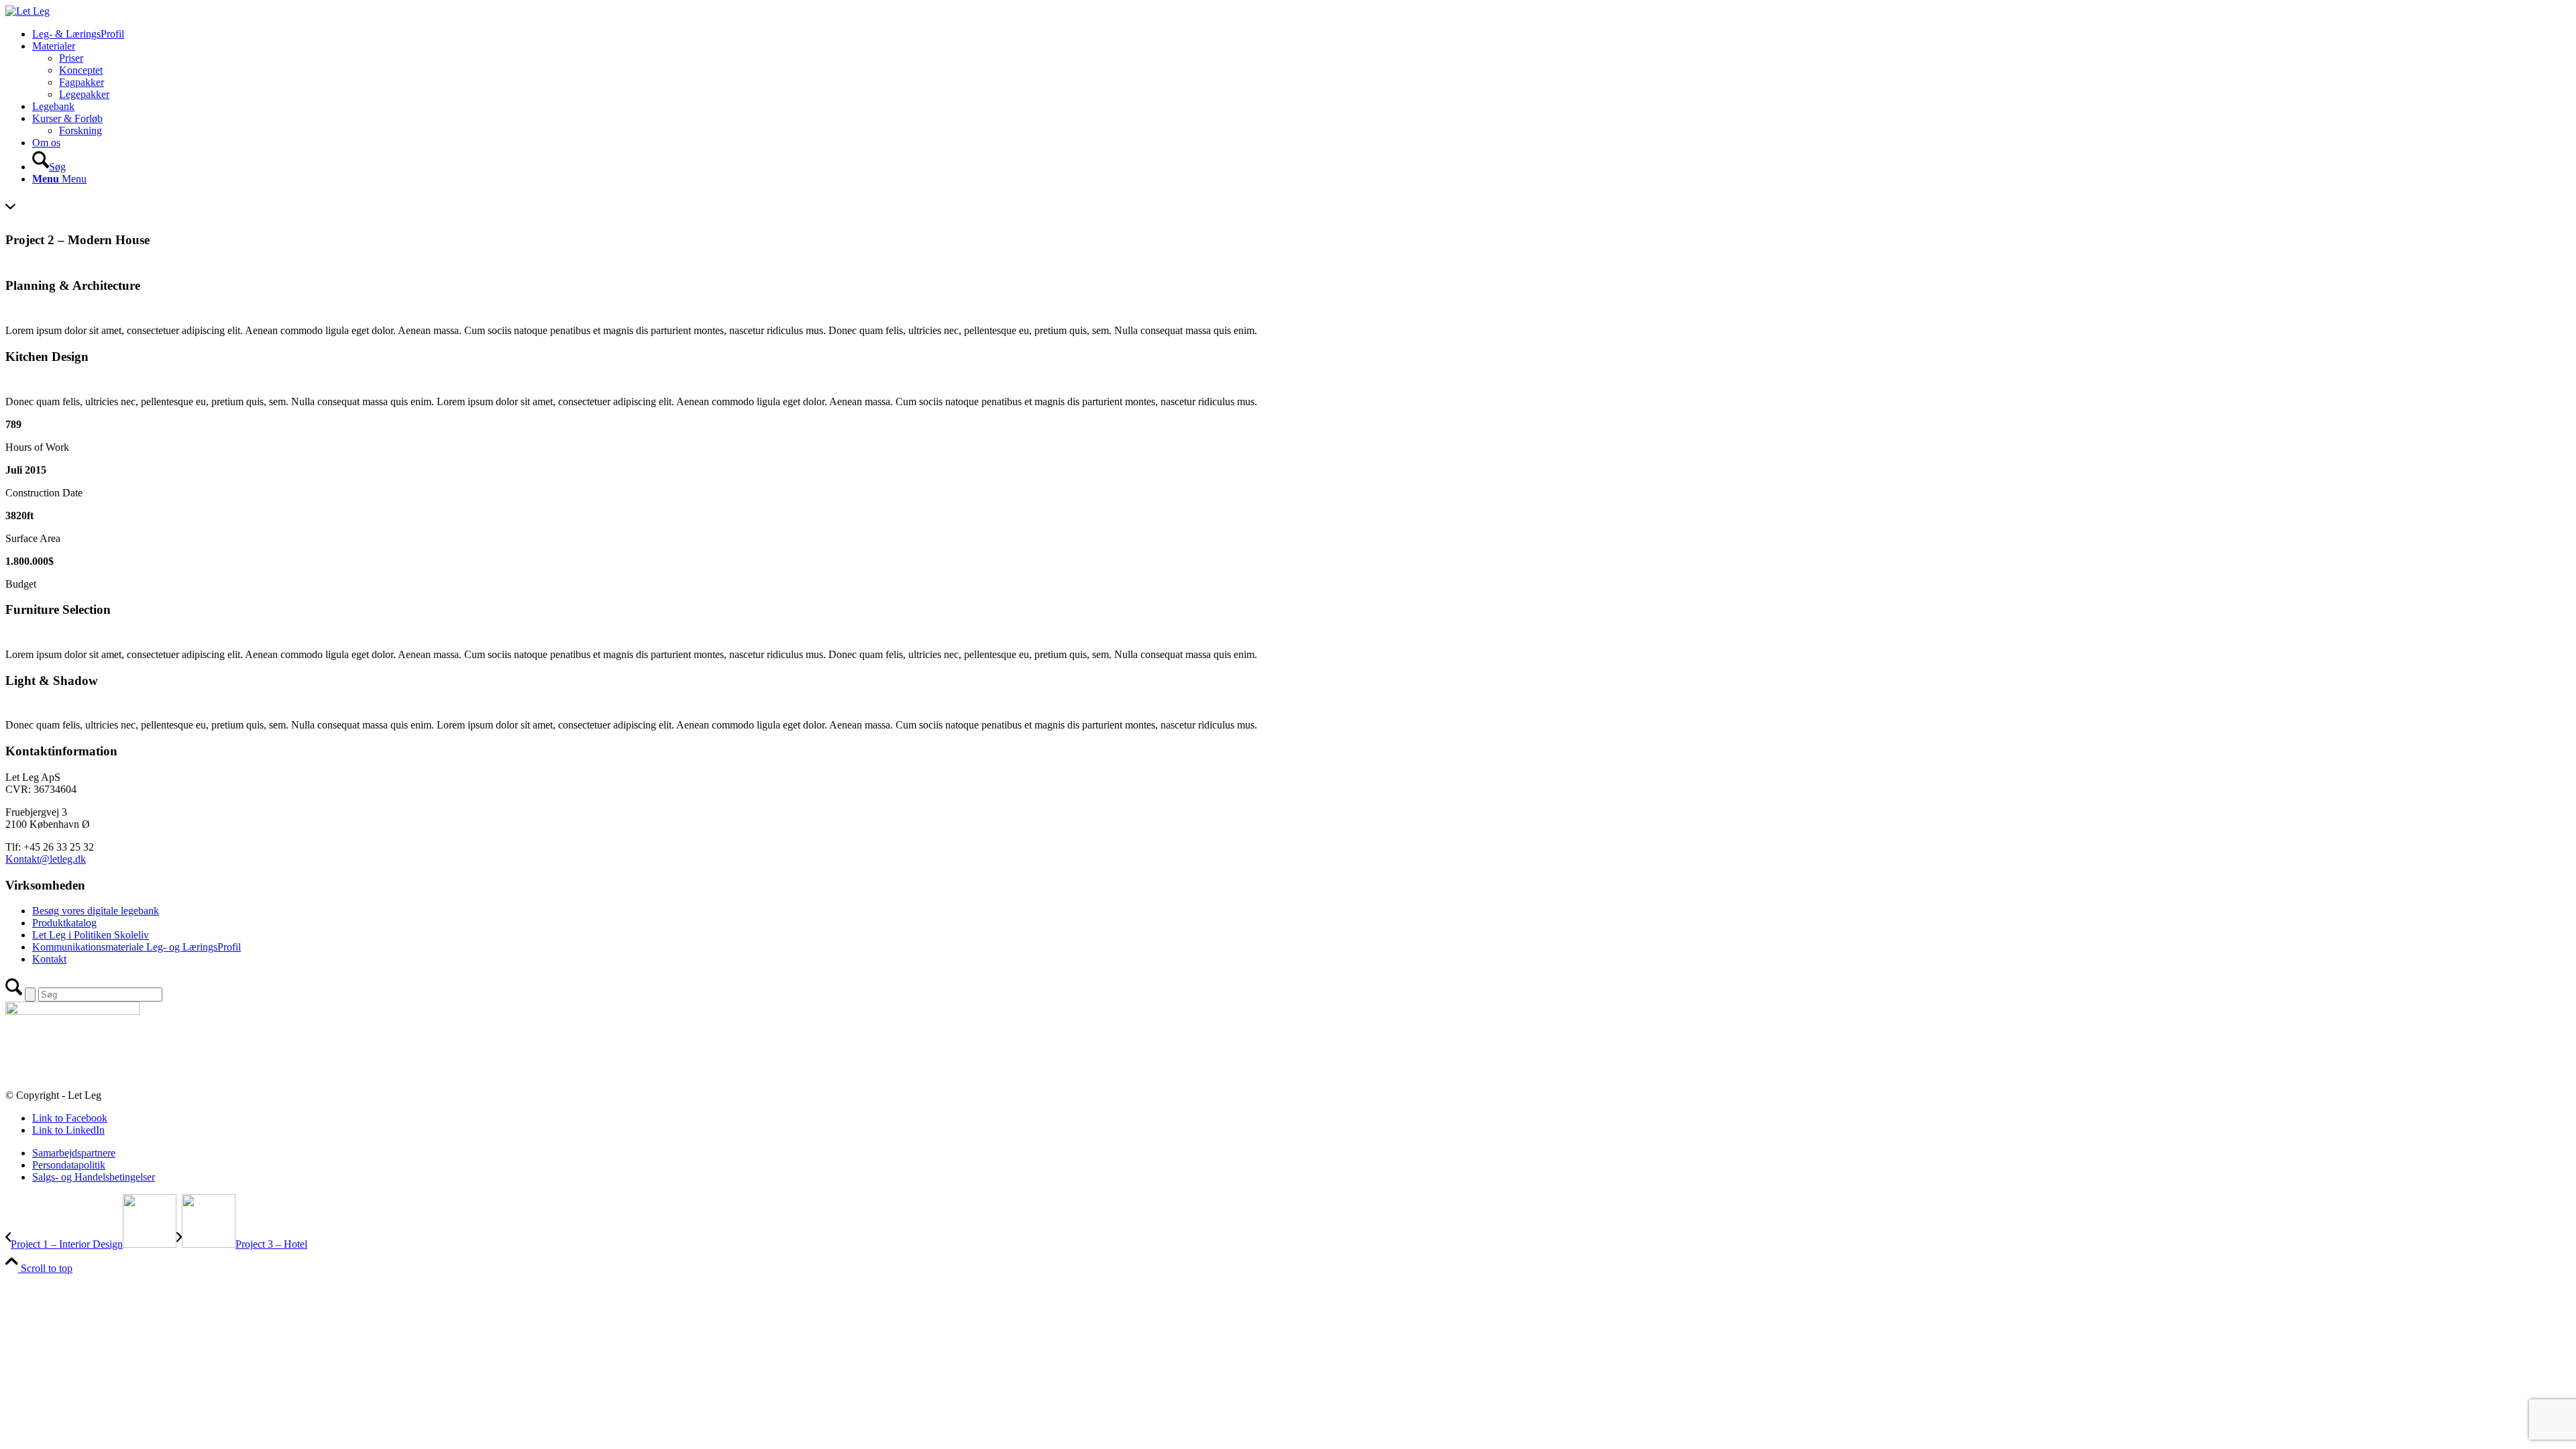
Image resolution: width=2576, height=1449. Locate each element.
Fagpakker (82, 82)
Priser (71, 58)
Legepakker (84, 94)
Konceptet (81, 70)
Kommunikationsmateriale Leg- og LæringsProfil (137, 947)
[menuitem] (1301, 34)
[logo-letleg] (28, 11)
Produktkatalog (64, 923)
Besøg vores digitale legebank (96, 911)
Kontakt (49, 959)
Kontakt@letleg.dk (46, 859)
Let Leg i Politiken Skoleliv (91, 935)
